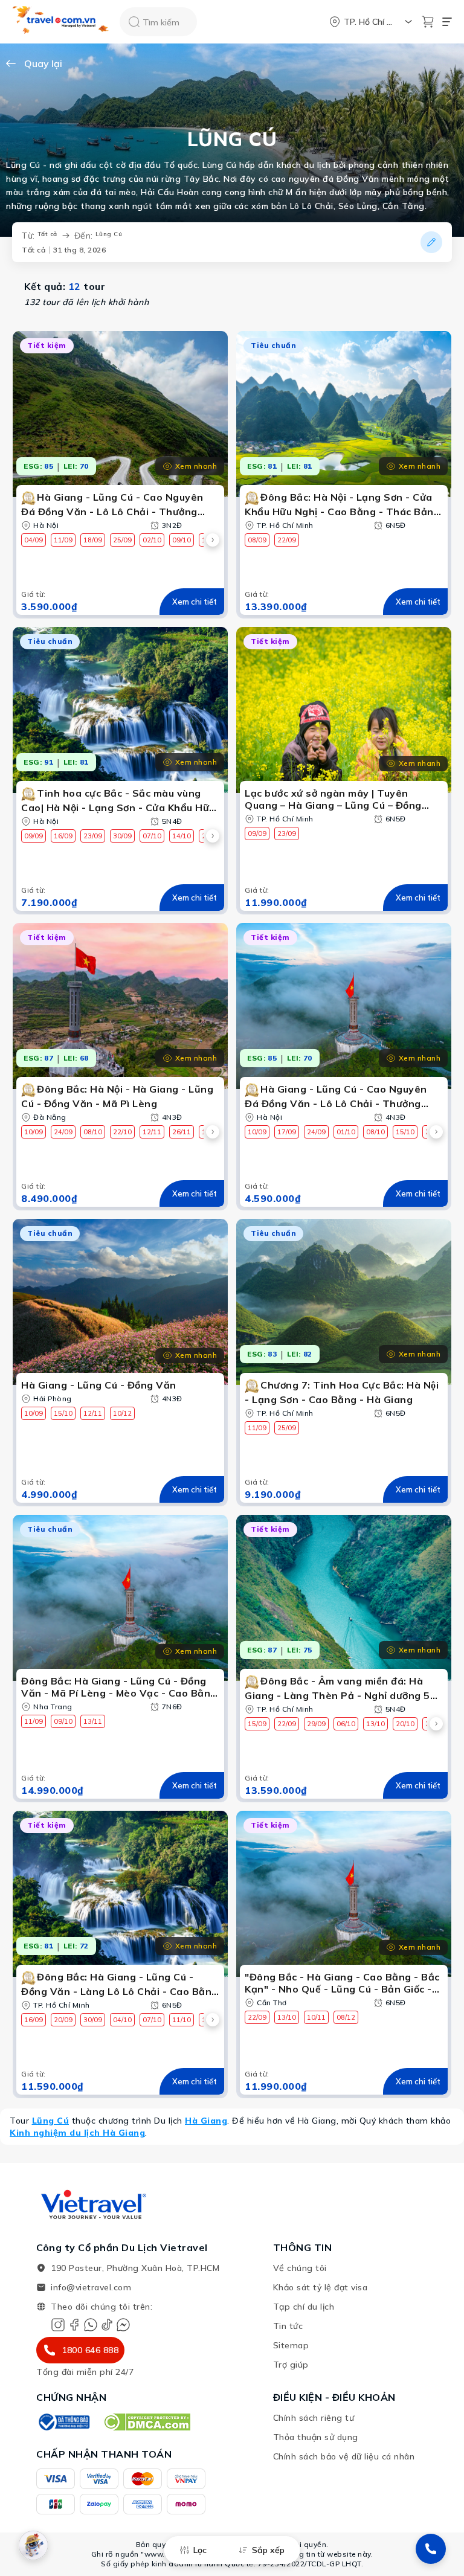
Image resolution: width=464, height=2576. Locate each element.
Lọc (200, 2550)
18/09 (93, 540)
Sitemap (291, 2345)
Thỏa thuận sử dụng (316, 2437)
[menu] (447, 22)
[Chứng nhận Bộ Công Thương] (63, 2422)
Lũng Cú (51, 2121)
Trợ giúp (291, 2365)
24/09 (63, 1132)
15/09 (257, 1724)
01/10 (346, 1132)
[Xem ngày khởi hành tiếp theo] (213, 540)
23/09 (93, 836)
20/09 (63, 2020)
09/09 (34, 836)
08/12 (346, 2017)
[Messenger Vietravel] (123, 2325)
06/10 (346, 1724)
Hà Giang (206, 2121)
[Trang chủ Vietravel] (61, 22)
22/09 (287, 540)
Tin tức (288, 2326)
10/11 (316, 2017)
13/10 (375, 1724)
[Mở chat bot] (33, 2545)
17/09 (287, 1132)
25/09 (122, 540)
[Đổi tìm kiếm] (431, 242)
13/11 (93, 1721)
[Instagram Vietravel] (58, 2325)
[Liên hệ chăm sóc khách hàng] (431, 2549)
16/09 (63, 836)
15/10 (405, 1132)
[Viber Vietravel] (91, 2325)
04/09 (34, 540)
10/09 (34, 1132)
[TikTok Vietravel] (107, 2325)
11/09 (63, 540)
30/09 (122, 836)
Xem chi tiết (195, 602)
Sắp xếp (268, 2550)
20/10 (405, 1724)
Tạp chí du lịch (304, 2307)
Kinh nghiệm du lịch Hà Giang (77, 2133)
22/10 (122, 1132)
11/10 (182, 2020)
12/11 (152, 1132)
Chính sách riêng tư (314, 2418)
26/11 (182, 1132)
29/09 (316, 1724)
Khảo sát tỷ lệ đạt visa (321, 2287)
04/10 (122, 2020)
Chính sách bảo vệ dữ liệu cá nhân (344, 2456)
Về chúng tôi (300, 2268)
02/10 (152, 540)
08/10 (93, 1132)
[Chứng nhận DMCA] (147, 2422)
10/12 (122, 1413)
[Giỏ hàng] (428, 22)
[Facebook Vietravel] (74, 2325)
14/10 (182, 836)
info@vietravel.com (91, 2287)
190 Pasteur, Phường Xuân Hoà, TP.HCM (135, 2268)
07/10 (152, 836)
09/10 (182, 540)
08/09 (257, 540)
